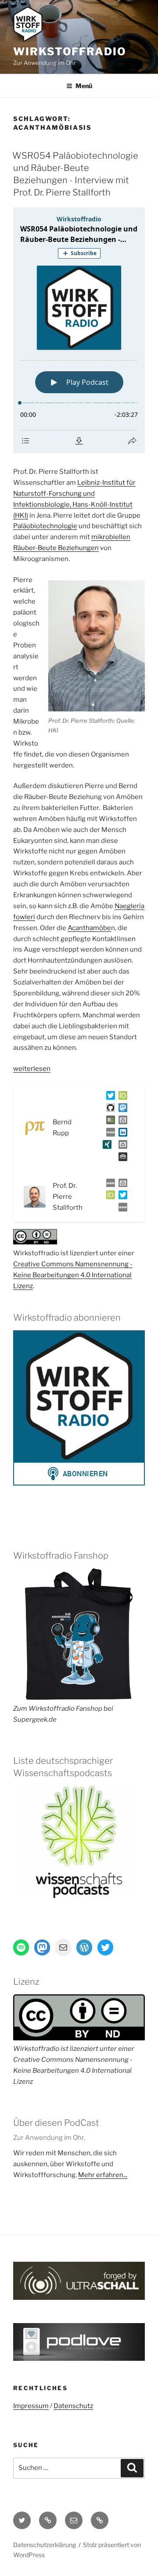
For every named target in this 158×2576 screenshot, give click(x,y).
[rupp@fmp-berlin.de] (121, 1122)
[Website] (109, 1185)
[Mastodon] (121, 1109)
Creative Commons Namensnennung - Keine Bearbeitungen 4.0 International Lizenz (73, 1275)
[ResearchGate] (109, 1122)
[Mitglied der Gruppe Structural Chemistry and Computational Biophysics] (109, 1134)
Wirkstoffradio (70, 52)
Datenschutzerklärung (45, 2545)
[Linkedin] (121, 1134)
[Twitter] (109, 1097)
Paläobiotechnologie (45, 526)
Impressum (31, 2406)
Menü (84, 86)
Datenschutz (73, 2406)
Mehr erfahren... (103, 2175)
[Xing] (105, 1146)
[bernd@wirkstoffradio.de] (121, 1146)
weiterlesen (32, 1069)
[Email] (121, 1185)
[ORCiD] (121, 1097)
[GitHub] (109, 1109)
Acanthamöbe (89, 928)
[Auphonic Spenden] (121, 1158)
